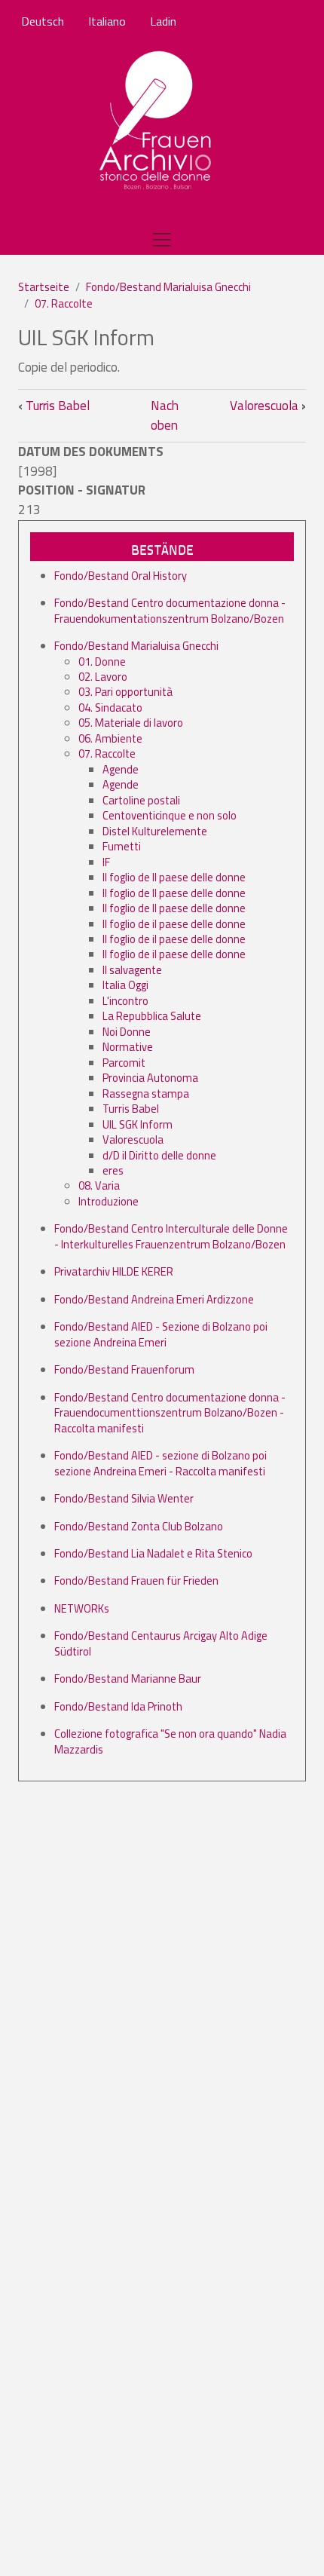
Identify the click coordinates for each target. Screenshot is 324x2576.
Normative (128, 1047)
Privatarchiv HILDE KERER (114, 1271)
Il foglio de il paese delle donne (174, 924)
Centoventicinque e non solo (170, 815)
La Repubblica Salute (152, 1016)
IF (106, 862)
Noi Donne (127, 1032)
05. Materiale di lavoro (131, 723)
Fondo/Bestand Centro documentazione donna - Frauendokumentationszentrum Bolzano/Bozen (170, 610)
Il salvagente (132, 970)
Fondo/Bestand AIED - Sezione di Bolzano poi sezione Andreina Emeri (161, 1334)
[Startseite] (156, 121)
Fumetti (122, 846)
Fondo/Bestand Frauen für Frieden (136, 1581)
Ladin (163, 21)
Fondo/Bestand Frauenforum (124, 1369)
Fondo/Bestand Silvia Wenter (124, 1498)
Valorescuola (268, 406)
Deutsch (43, 21)
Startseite (44, 287)
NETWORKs (82, 1608)
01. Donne (102, 662)
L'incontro (125, 1001)
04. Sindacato (110, 708)
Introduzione (109, 1201)
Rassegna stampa (146, 1093)
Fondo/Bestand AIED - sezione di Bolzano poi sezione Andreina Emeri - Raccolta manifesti (160, 1463)
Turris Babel (54, 406)
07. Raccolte (64, 303)
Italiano (107, 21)
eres (113, 1170)
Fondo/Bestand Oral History (121, 576)
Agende (121, 769)
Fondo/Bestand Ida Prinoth (118, 1706)
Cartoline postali (141, 800)
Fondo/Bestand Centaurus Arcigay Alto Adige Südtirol (161, 1643)
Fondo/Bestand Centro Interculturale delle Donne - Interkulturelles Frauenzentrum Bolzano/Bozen (171, 1236)
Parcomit (124, 1063)
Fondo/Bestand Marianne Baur (128, 1679)
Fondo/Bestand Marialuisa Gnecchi (168, 287)
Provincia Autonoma (150, 1078)
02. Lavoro (103, 677)
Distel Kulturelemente (155, 831)
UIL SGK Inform (138, 1124)
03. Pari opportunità (125, 692)
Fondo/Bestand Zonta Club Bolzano (139, 1526)
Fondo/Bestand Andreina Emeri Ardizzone (154, 1299)
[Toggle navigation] (162, 240)
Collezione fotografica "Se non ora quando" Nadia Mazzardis (170, 1741)
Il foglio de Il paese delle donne (174, 877)
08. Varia (99, 1185)
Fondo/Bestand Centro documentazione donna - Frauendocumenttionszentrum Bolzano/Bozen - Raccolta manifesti (170, 1413)
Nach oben (165, 415)
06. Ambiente (110, 738)
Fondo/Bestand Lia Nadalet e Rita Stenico (153, 1553)
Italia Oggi (125, 985)
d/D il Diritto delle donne (159, 1155)
